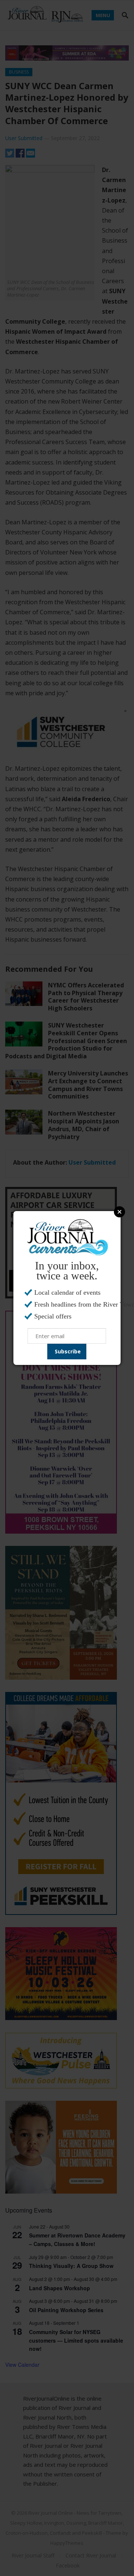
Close (119, 1212)
